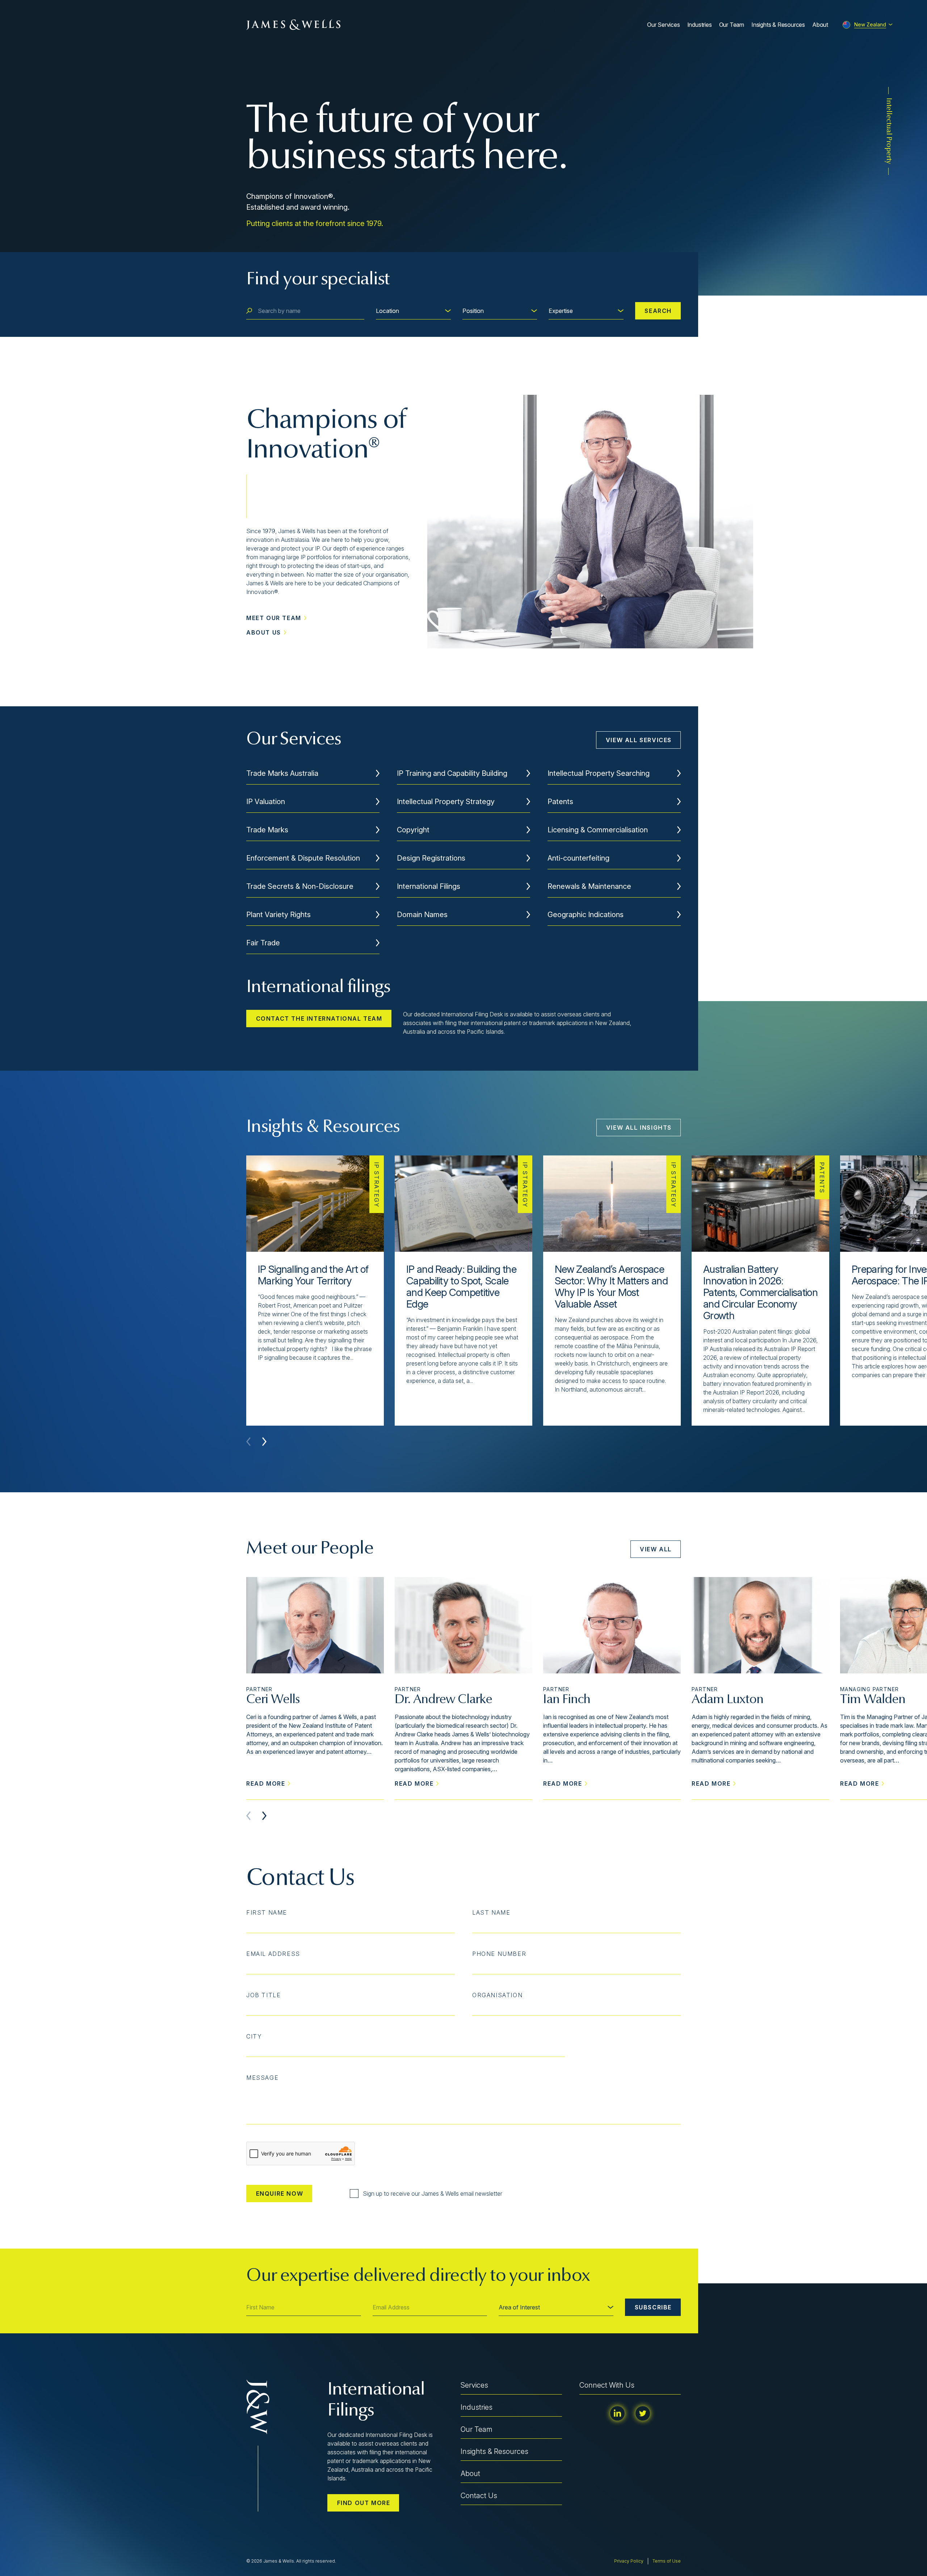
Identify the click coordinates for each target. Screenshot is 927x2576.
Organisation (497, 1995)
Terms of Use (667, 2561)
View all (656, 1549)
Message (262, 2078)
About (820, 25)
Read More (266, 1783)
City (254, 2036)
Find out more (364, 2503)
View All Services (639, 740)
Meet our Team (274, 618)
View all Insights (639, 1128)
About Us (264, 632)
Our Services (664, 25)
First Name (267, 1912)
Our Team (732, 25)
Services (474, 2385)
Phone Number (499, 1954)
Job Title (263, 1995)
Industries (700, 25)
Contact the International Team (319, 1019)
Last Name (491, 1912)
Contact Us (479, 2496)
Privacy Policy (629, 2561)
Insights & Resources (778, 25)
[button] (264, 1442)
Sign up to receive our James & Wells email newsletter (433, 2194)
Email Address (273, 1954)
